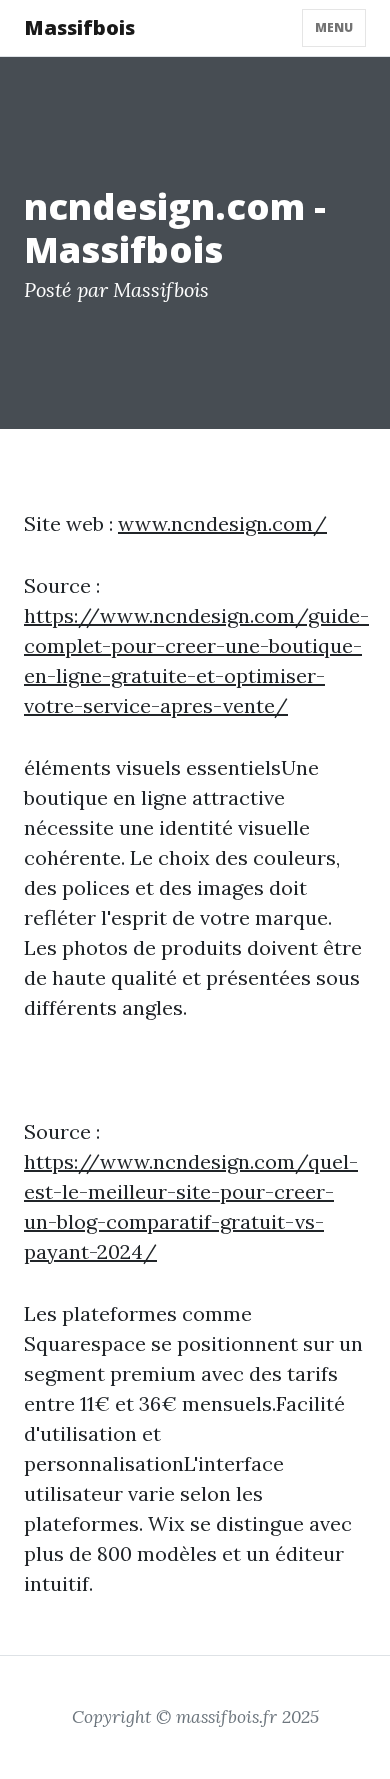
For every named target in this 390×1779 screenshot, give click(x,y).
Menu (334, 27)
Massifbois (79, 27)
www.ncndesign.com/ (222, 523)
